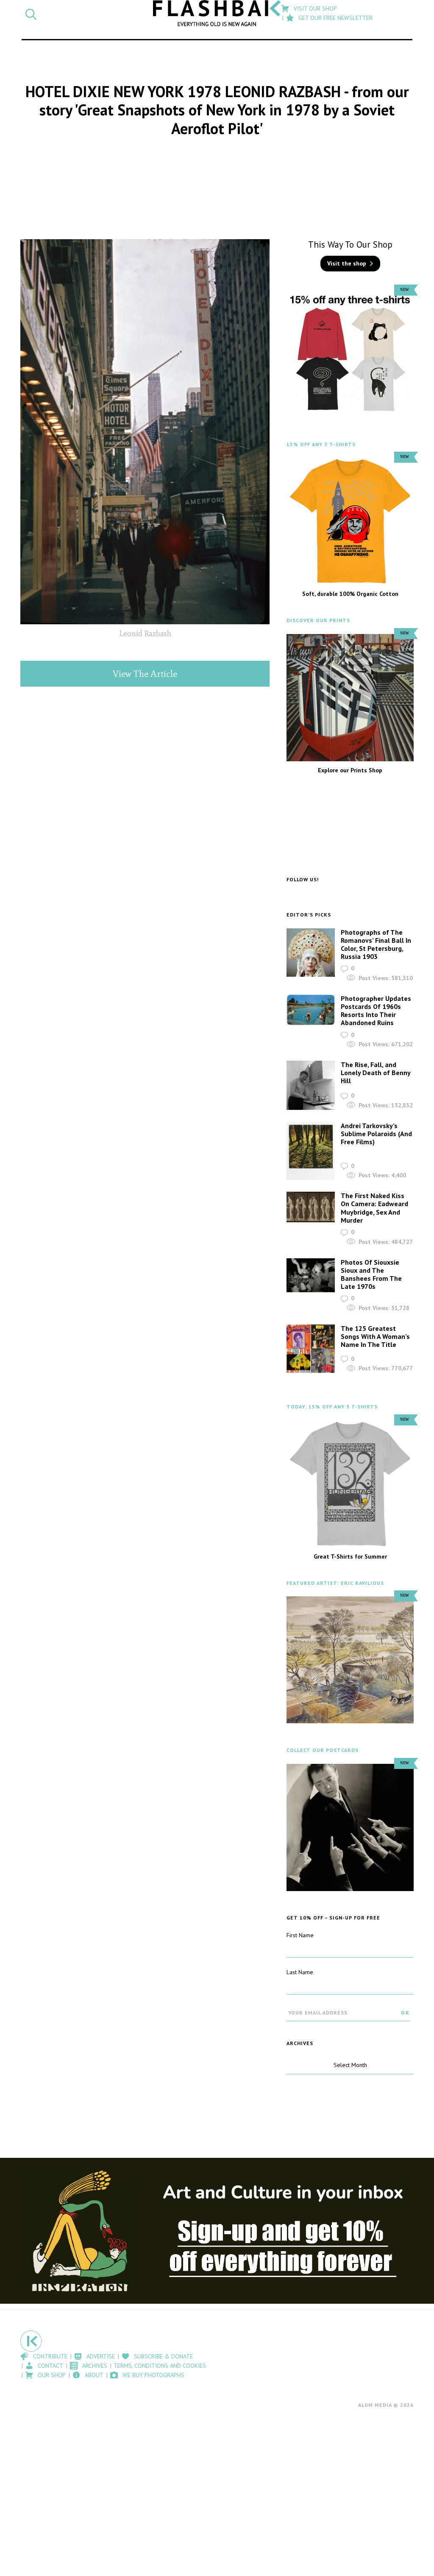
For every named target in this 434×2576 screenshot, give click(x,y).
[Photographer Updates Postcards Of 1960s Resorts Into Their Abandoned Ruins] (311, 1010)
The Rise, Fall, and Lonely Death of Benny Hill (376, 1073)
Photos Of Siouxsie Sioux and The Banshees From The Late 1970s (371, 1274)
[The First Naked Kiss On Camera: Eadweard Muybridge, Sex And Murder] (311, 1207)
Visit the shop (347, 263)
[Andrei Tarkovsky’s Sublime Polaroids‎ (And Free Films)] (311, 1151)
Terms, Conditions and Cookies (160, 2366)
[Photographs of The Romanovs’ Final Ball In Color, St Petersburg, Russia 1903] (311, 953)
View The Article (145, 674)
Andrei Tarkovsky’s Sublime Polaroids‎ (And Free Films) (376, 1134)
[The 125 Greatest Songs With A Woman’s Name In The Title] (311, 1349)
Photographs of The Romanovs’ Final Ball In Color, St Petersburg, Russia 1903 (376, 944)
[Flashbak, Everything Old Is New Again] (217, 13)
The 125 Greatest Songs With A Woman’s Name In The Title (375, 1336)
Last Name (300, 1972)
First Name (300, 1935)
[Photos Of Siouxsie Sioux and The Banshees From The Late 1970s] (311, 1275)
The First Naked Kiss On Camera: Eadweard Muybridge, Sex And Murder (374, 1208)
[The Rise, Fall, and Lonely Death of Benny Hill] (311, 1085)
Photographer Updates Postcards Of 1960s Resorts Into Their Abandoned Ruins (376, 1011)
